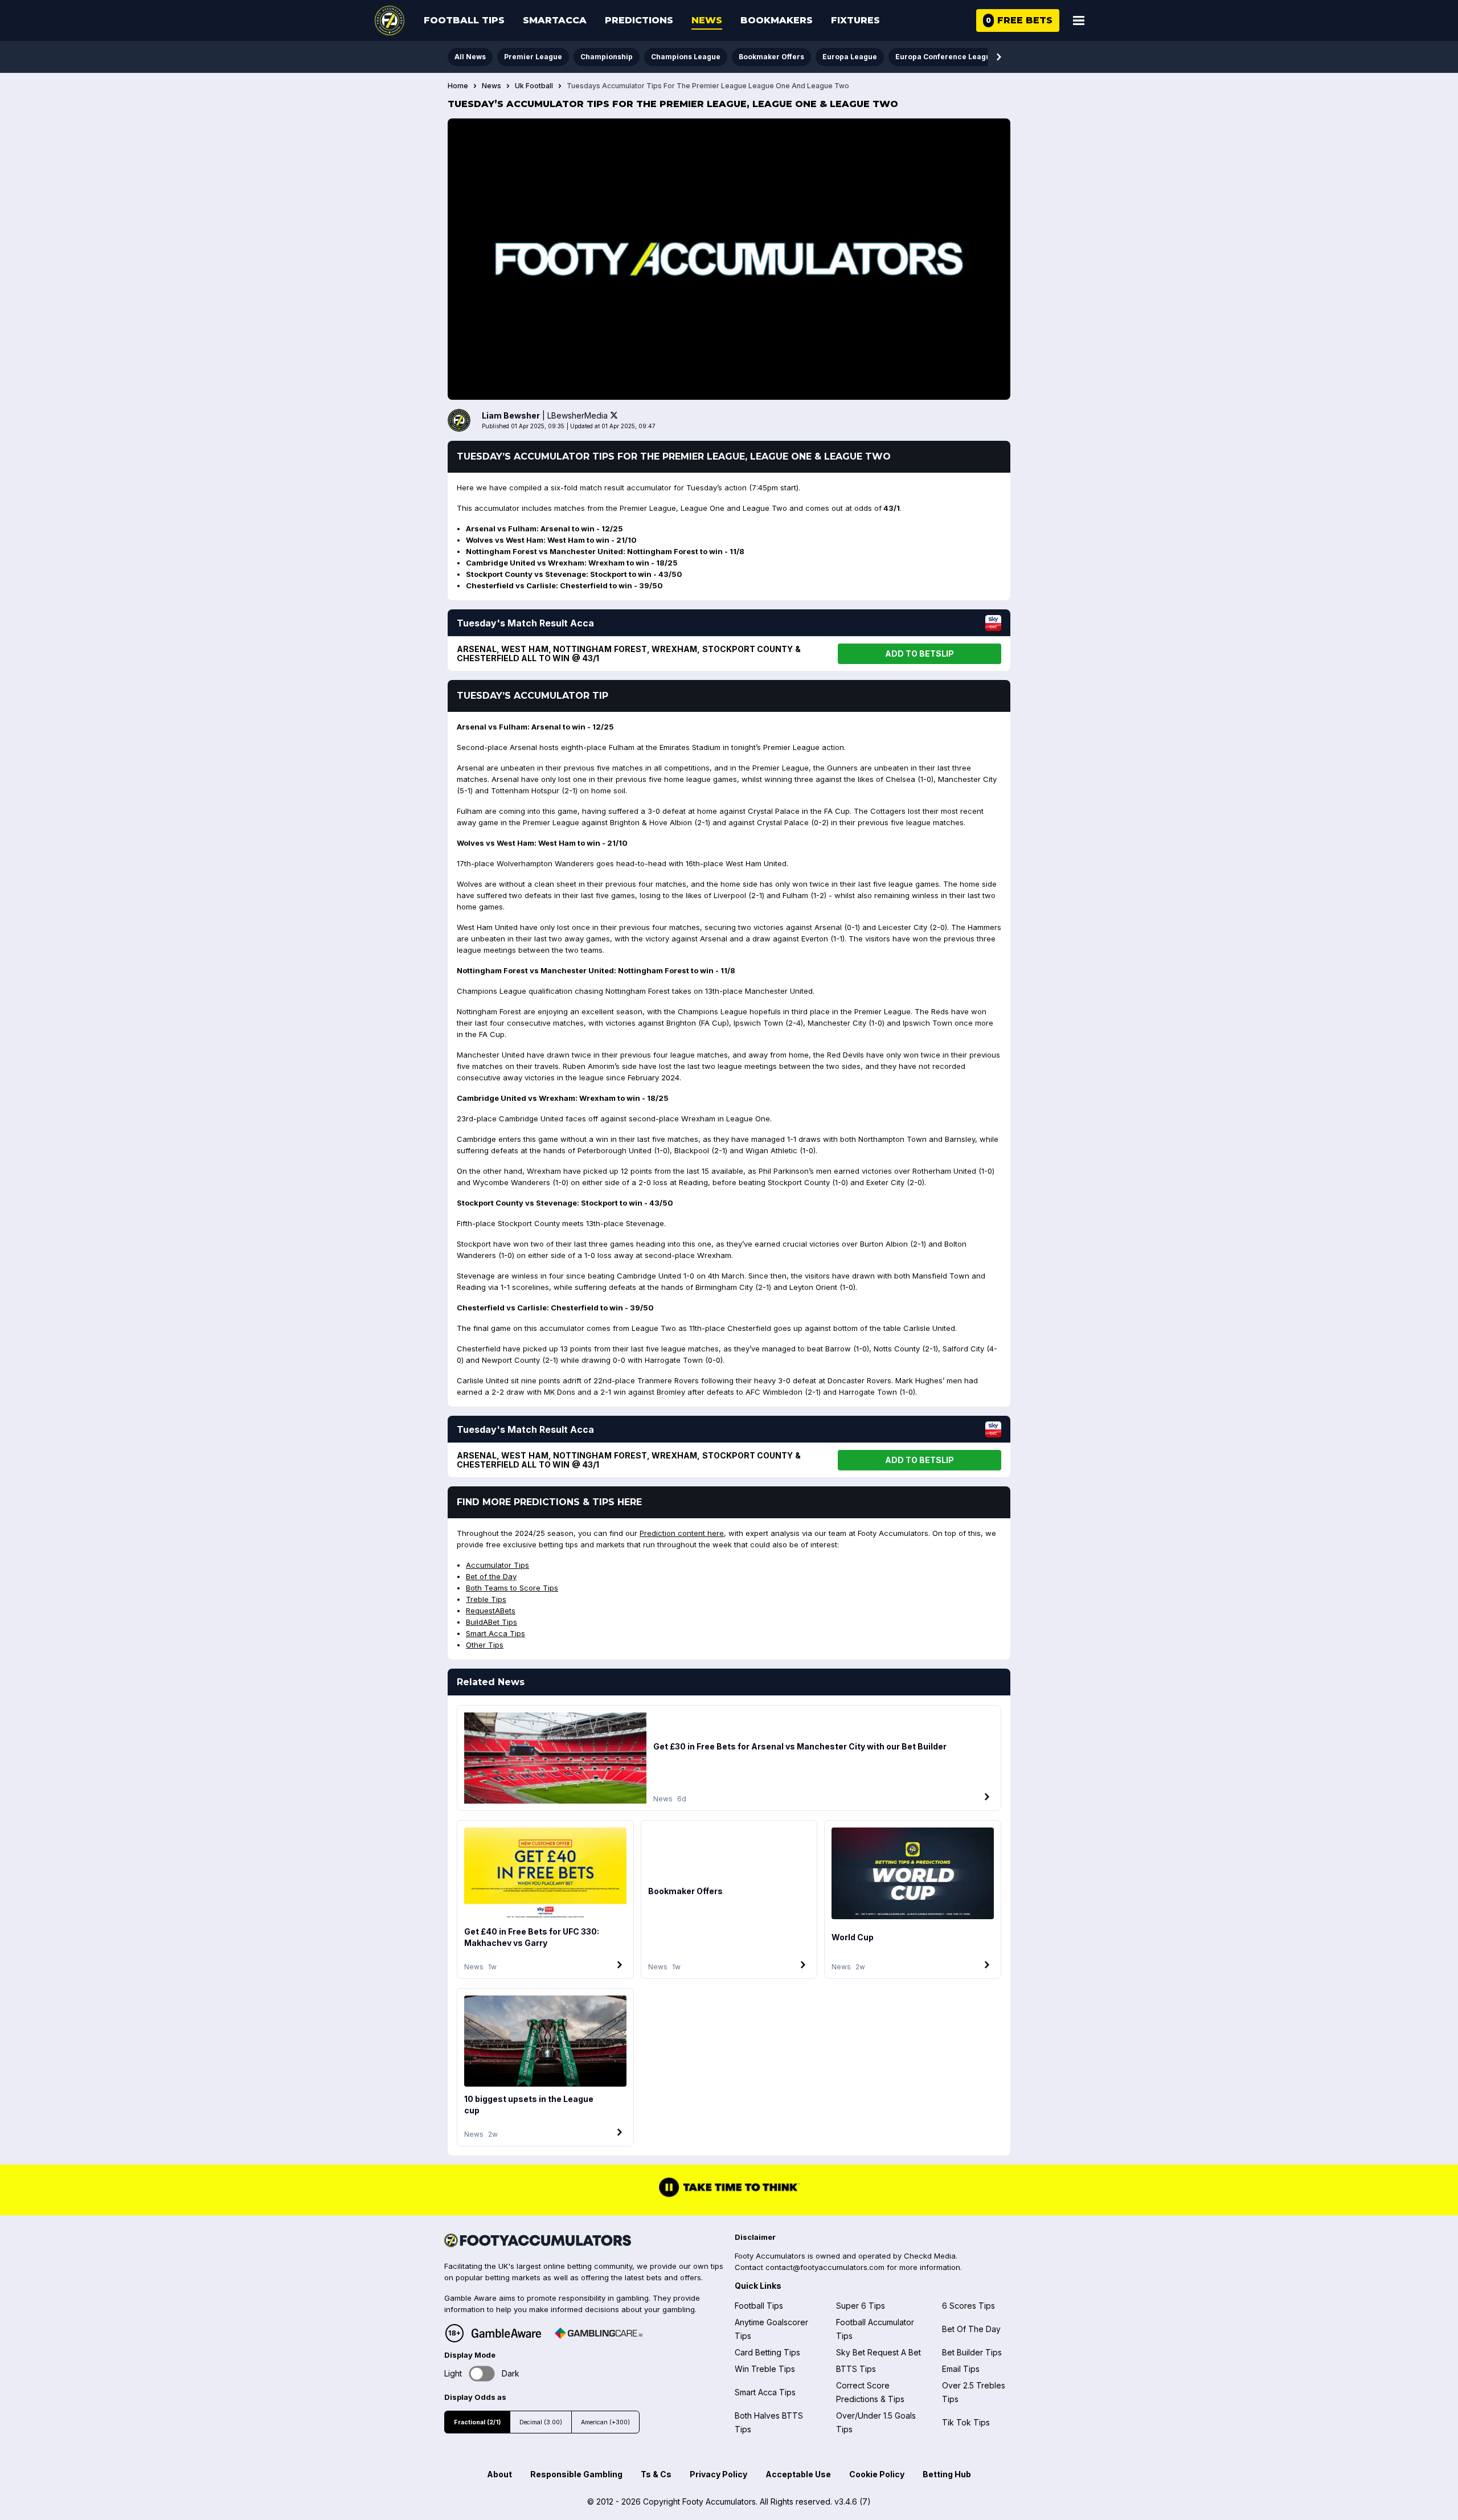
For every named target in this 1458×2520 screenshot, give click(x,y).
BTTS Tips (856, 2369)
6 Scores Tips (968, 2306)
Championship (607, 57)
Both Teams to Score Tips (512, 1588)
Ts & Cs (656, 2474)
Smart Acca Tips (495, 1633)
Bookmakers (777, 20)
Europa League (850, 57)
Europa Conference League (945, 57)
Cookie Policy (877, 2474)
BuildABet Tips (492, 1622)
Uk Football (534, 86)
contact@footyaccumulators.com (825, 2267)
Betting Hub (947, 2474)
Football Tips (464, 20)
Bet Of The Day (971, 2329)
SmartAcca (555, 20)
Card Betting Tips (767, 2352)
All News (470, 57)
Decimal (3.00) (541, 2422)
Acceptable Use (798, 2474)
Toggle (482, 2373)
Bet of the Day (491, 1576)
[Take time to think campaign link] (729, 2195)
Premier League (533, 57)
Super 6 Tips (861, 2306)
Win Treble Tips (765, 2369)
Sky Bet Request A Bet (879, 2352)
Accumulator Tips (497, 1565)
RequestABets (491, 1611)
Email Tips (961, 2369)
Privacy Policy (718, 2474)
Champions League (686, 57)
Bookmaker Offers (771, 57)
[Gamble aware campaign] (506, 2333)
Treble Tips (486, 1599)
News (707, 20)
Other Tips (485, 1645)
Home (458, 86)
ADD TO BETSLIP (920, 653)
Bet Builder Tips (972, 2352)
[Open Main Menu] (1079, 21)
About (499, 2474)
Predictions (639, 20)
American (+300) (605, 2422)
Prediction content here (682, 1533)
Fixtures (855, 20)
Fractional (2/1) (477, 2422)
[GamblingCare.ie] (599, 2333)
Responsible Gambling (576, 2474)
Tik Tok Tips (966, 2422)
